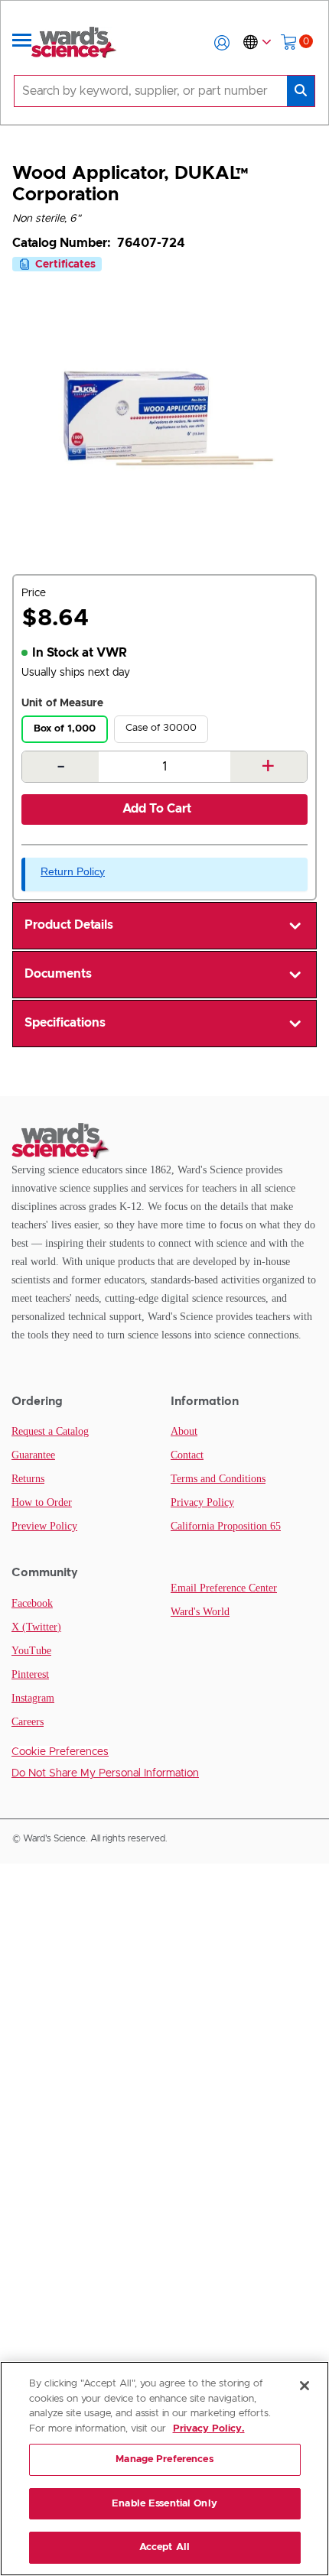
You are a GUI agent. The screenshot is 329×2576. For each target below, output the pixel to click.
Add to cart (157, 809)
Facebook (32, 1603)
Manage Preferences (164, 2459)
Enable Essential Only (164, 2504)
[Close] (305, 2386)
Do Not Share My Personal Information (105, 1773)
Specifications (65, 1023)
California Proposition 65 (226, 1526)
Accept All (164, 2547)
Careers (28, 1722)
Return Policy (73, 871)
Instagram (33, 1698)
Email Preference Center (224, 1588)
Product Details (69, 925)
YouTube (31, 1651)
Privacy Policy (202, 1502)
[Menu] (22, 43)
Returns (28, 1479)
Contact (187, 1455)
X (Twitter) (36, 1627)
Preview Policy (44, 1526)
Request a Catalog (50, 1431)
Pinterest (30, 1674)
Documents (58, 974)
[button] (222, 43)
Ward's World (200, 1612)
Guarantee (33, 1455)
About (184, 1431)
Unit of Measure (62, 703)
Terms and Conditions (218, 1479)
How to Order (42, 1502)
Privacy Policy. (209, 2429)
